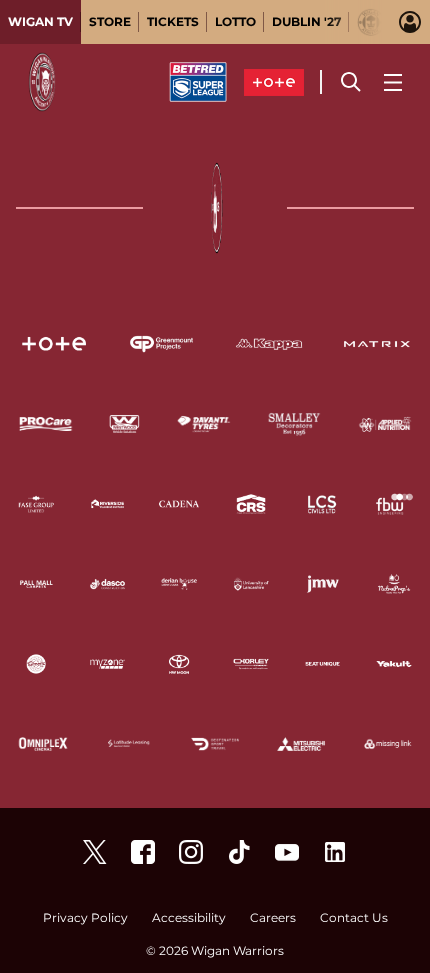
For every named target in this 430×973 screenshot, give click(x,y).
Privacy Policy (85, 918)
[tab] (40, 22)
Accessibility (189, 918)
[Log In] (410, 22)
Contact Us (354, 918)
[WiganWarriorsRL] (95, 852)
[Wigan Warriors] (143, 852)
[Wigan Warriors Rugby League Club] (335, 852)
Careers (273, 918)
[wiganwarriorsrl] (191, 852)
